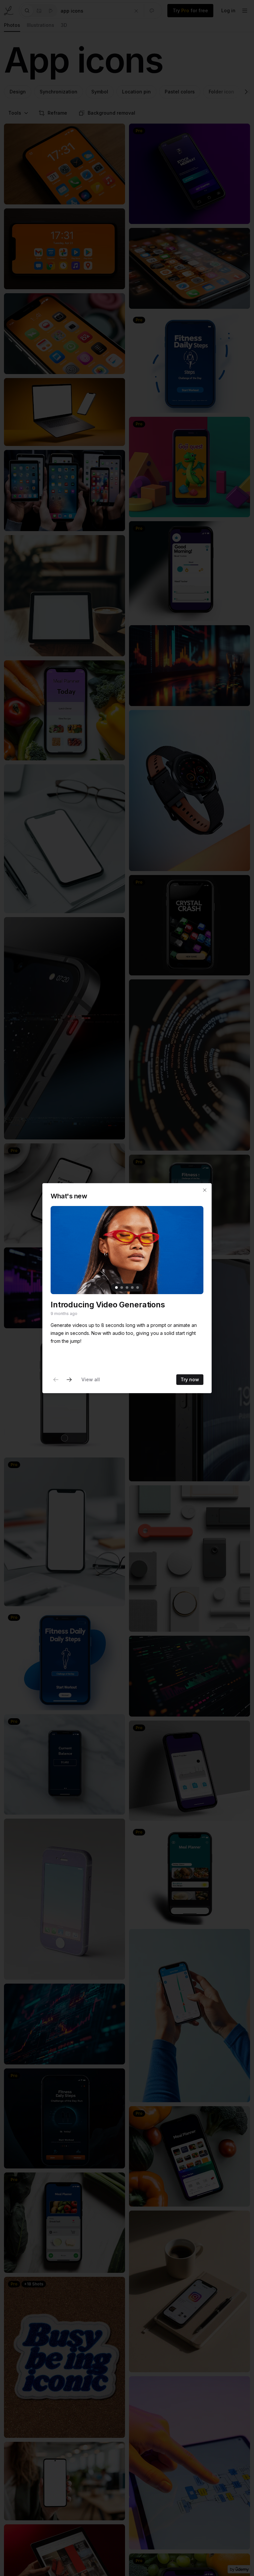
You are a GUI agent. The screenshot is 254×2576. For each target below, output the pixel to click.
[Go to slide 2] (122, 1288)
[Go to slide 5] (138, 1288)
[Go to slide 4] (132, 1288)
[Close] (205, 1190)
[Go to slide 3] (127, 1288)
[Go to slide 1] (116, 1288)
